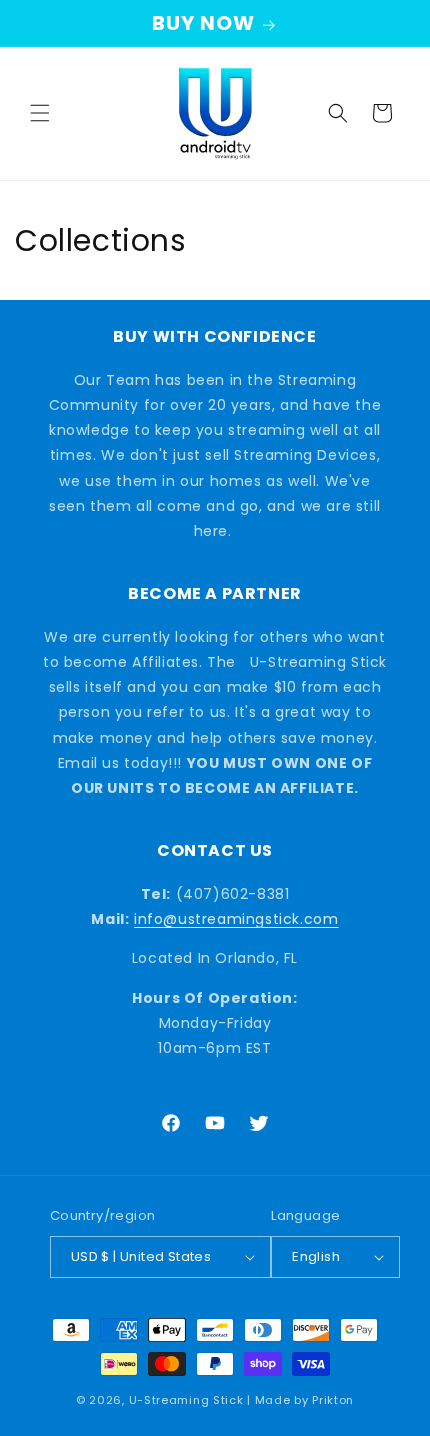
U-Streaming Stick (186, 1400)
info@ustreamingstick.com (236, 919)
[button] (40, 113)
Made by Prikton (305, 1400)
